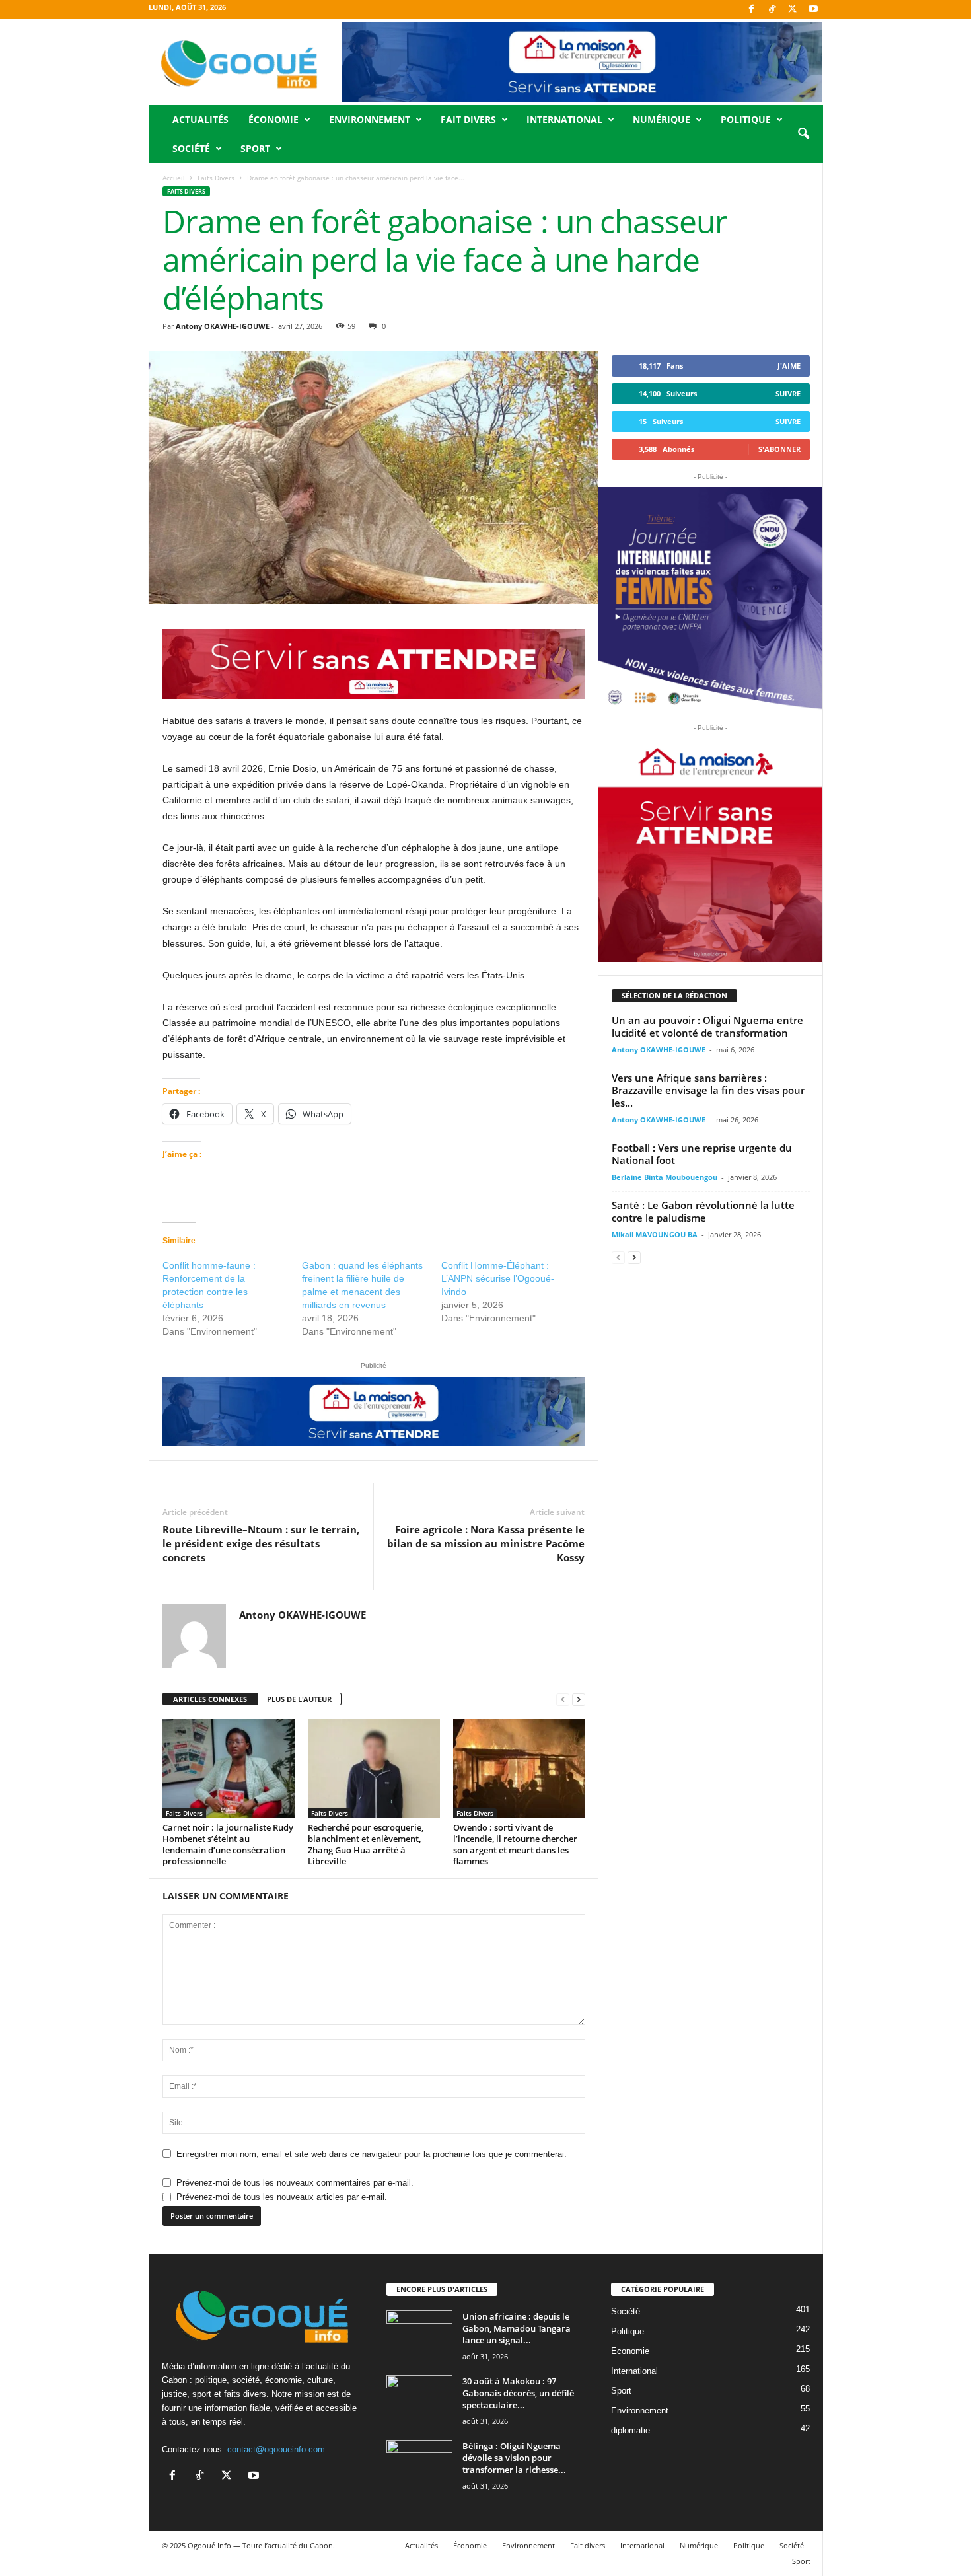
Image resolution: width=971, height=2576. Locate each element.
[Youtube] (813, 10)
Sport (255, 148)
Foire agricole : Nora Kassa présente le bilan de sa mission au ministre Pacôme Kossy (486, 1543)
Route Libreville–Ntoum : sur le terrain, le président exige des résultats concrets (261, 1543)
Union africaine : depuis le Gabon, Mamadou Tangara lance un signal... (517, 2328)
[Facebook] (752, 10)
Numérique (662, 119)
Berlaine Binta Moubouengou (665, 1177)
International (564, 119)
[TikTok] (772, 10)
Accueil (174, 178)
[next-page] (579, 1700)
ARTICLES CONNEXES (210, 1699)
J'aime (789, 366)
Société (191, 148)
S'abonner (779, 449)
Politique (746, 119)
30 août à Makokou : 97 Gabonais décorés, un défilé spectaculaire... (518, 2393)
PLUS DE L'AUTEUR (299, 1699)
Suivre (788, 393)
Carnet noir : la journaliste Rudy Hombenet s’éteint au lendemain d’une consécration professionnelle (228, 1844)
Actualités (200, 119)
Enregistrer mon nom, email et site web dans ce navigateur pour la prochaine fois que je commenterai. (372, 2154)
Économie (273, 119)
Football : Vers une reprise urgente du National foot (702, 1154)
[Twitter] (793, 10)
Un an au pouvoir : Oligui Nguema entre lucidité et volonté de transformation (707, 1026)
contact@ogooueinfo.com (276, 2449)
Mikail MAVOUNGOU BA (655, 1234)
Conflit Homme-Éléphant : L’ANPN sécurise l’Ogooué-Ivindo (498, 1278)
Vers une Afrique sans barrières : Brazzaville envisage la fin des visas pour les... (708, 1090)
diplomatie (630, 2430)
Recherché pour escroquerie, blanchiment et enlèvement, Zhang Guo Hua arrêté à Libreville (366, 1844)
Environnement (370, 119)
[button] (803, 134)
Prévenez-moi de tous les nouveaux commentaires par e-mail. (295, 2183)
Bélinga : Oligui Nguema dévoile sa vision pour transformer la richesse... (514, 2458)
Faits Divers (216, 178)
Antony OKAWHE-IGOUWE (223, 326)
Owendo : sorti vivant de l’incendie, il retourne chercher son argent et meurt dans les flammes (515, 1844)
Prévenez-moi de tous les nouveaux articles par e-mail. (282, 2197)
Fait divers (468, 119)
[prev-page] (563, 1700)
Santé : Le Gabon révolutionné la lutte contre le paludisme (703, 1211)
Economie (630, 2351)
